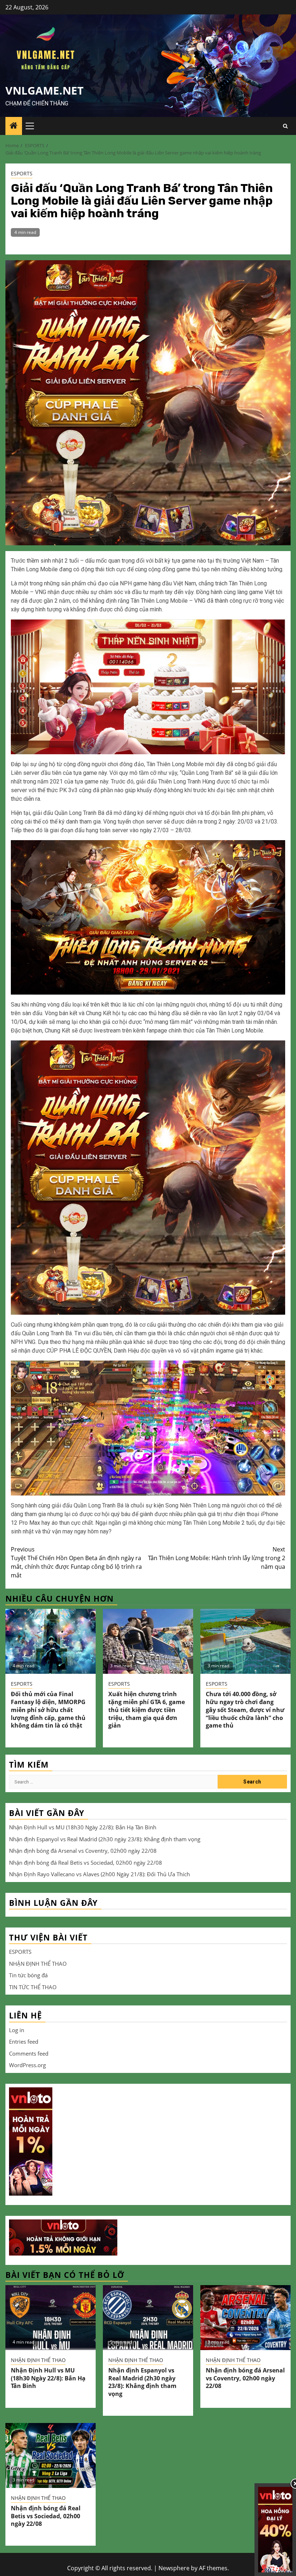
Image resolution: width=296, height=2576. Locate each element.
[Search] (285, 126)
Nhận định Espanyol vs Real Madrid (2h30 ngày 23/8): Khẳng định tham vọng (105, 1839)
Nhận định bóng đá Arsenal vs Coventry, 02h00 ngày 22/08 (83, 1851)
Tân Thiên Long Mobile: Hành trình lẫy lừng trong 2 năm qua (217, 1558)
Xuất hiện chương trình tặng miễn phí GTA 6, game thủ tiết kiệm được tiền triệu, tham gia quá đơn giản (147, 1710)
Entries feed (24, 2042)
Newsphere (174, 2568)
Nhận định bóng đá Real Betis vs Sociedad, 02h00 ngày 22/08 (86, 1863)
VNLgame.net (44, 90)
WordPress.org (27, 2065)
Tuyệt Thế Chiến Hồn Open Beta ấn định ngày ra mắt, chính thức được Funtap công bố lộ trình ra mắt (76, 1562)
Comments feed (29, 2053)
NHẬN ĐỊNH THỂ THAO (38, 1964)
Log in (17, 2030)
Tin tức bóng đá (28, 1975)
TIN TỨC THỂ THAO (33, 1987)
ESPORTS (22, 173)
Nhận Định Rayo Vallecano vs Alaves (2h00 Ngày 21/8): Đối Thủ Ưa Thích (99, 1874)
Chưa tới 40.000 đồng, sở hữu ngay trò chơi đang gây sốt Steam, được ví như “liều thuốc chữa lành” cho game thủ (245, 1710)
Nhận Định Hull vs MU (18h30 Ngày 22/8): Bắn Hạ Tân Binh (83, 1827)
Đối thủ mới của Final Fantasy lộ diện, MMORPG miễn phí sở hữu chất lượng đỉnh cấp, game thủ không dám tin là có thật (48, 1710)
